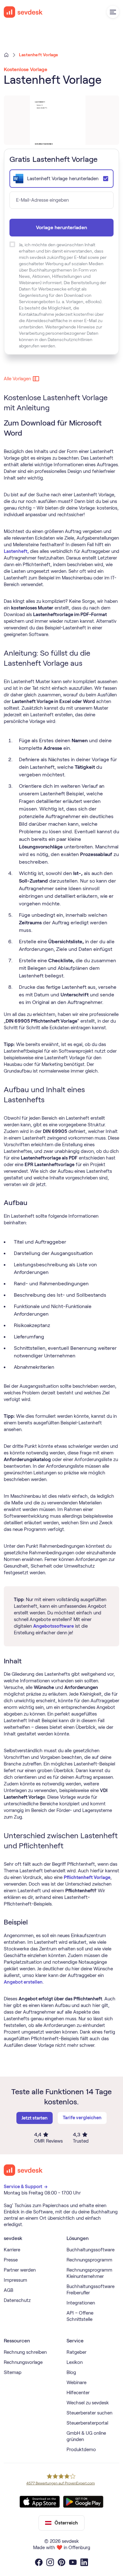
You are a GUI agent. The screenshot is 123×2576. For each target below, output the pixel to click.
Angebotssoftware (53, 1626)
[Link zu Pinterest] (61, 2562)
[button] (113, 12)
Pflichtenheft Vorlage (87, 1877)
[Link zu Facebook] (39, 2562)
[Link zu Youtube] (73, 2562)
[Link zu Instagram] (50, 2562)
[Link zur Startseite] (23, 2170)
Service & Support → (26, 2187)
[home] (23, 12)
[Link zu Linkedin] (84, 2562)
